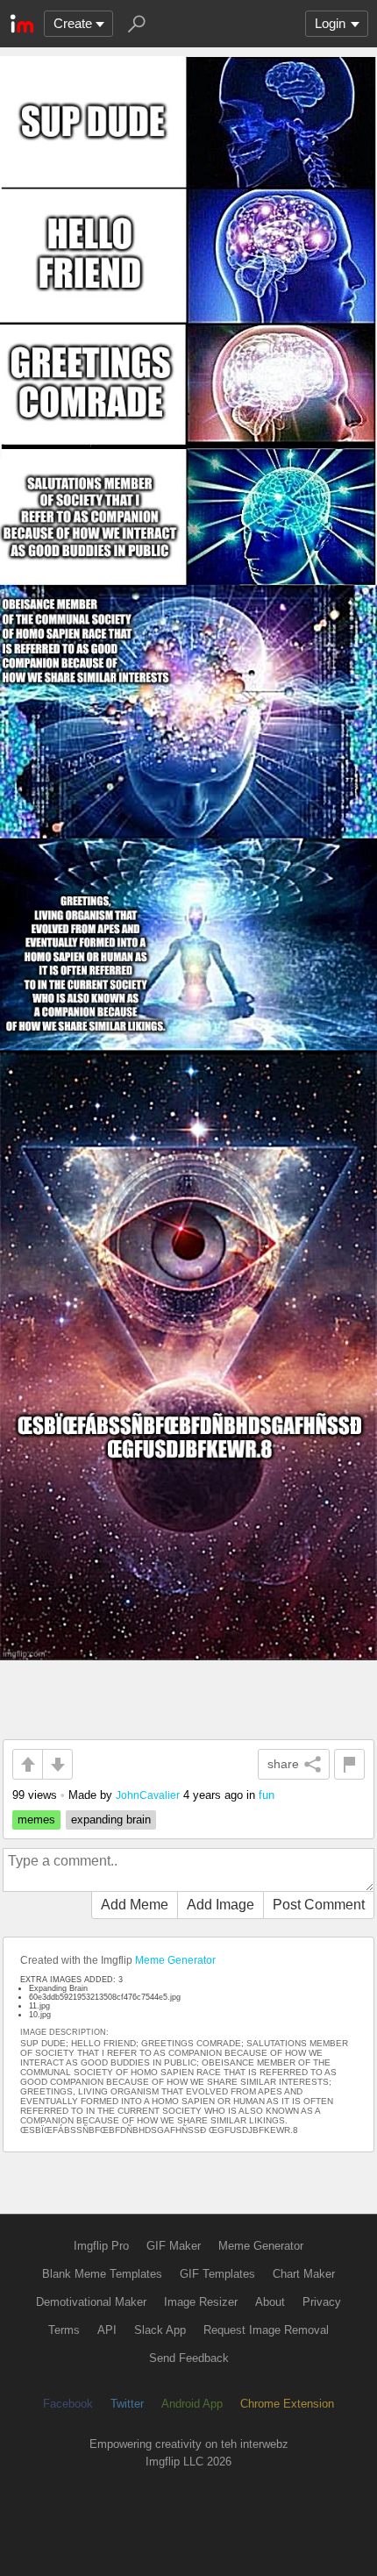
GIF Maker (174, 2246)
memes (36, 1820)
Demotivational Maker (91, 2302)
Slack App (160, 2330)
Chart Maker (304, 2274)
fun (267, 1795)
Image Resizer (201, 2302)
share (283, 1764)
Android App (192, 2404)
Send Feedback (189, 2358)
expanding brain (111, 1820)
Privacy (322, 2302)
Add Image (221, 1905)
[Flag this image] (349, 1764)
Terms (64, 2330)
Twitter (127, 2404)
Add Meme (135, 1905)
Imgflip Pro (101, 2246)
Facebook (68, 2404)
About (270, 2302)
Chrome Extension (287, 2404)
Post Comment (319, 1905)
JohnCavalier (148, 1795)
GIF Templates (217, 2274)
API (107, 2330)
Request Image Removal (266, 2330)
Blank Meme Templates (102, 2274)
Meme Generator (175, 1960)
